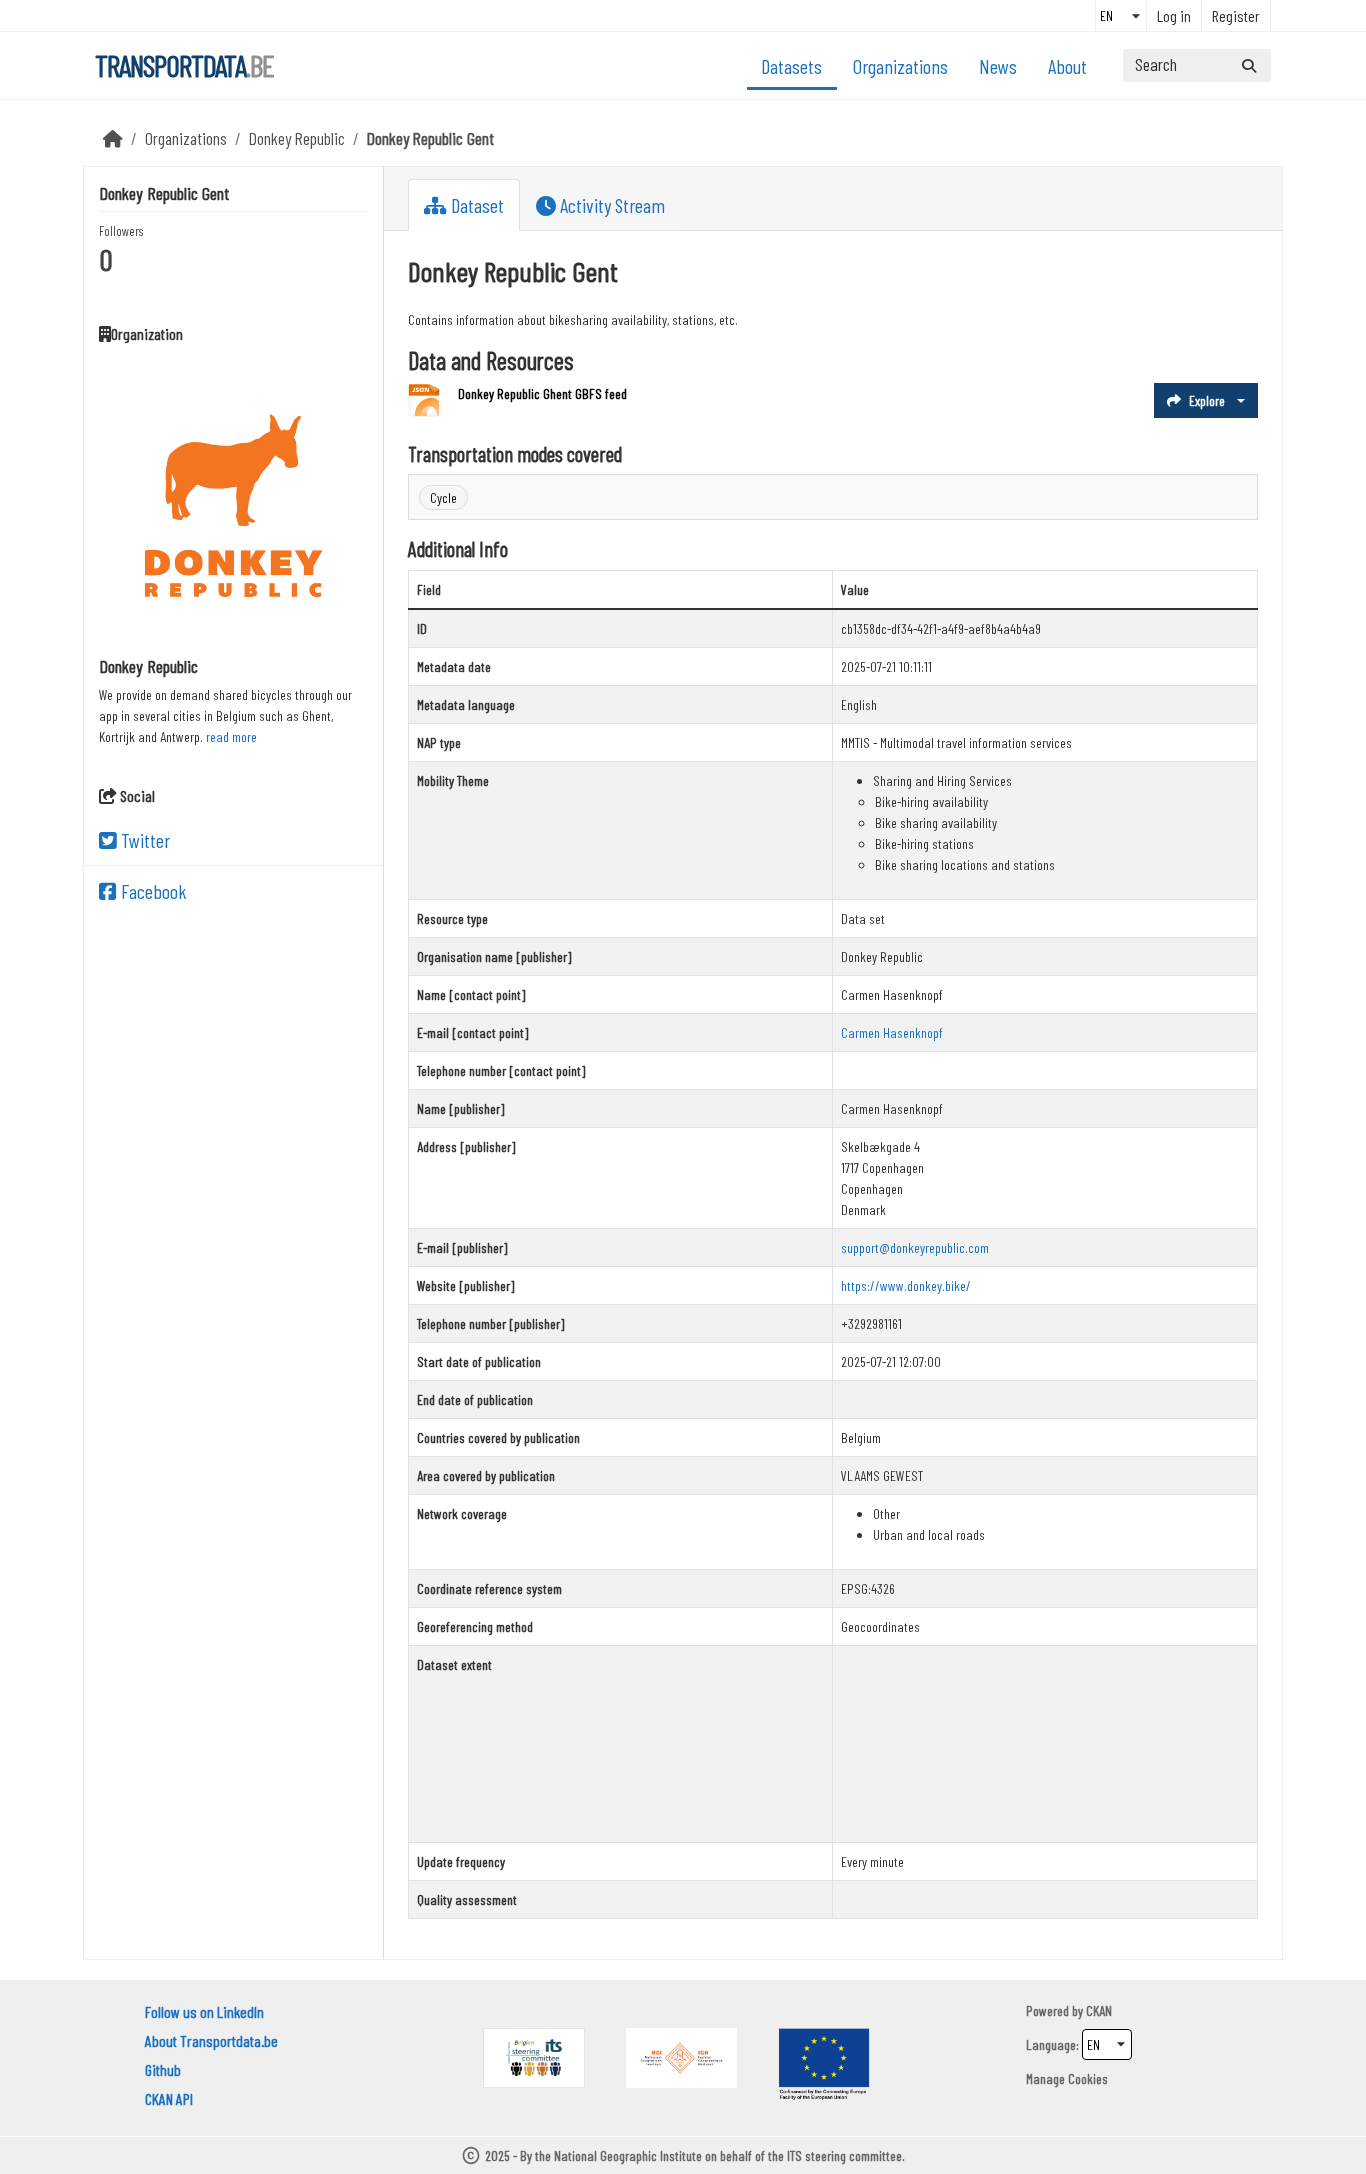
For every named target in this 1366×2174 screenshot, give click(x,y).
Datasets (791, 66)
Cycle (443, 497)
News (998, 66)
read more (231, 736)
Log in (1174, 15)
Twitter (143, 840)
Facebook (152, 891)
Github (163, 2069)
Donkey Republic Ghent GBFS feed (542, 393)
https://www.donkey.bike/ (906, 1285)
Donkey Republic (297, 138)
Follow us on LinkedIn (204, 2011)
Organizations (900, 66)
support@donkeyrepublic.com (915, 1247)
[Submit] (1249, 65)
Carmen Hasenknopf (892, 1032)
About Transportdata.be (211, 2040)
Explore (1207, 400)
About (1067, 66)
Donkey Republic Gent (430, 138)
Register (1236, 15)
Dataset (475, 205)
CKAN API (169, 2098)
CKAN (1099, 2010)
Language (1051, 2044)
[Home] (113, 138)
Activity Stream (610, 205)
